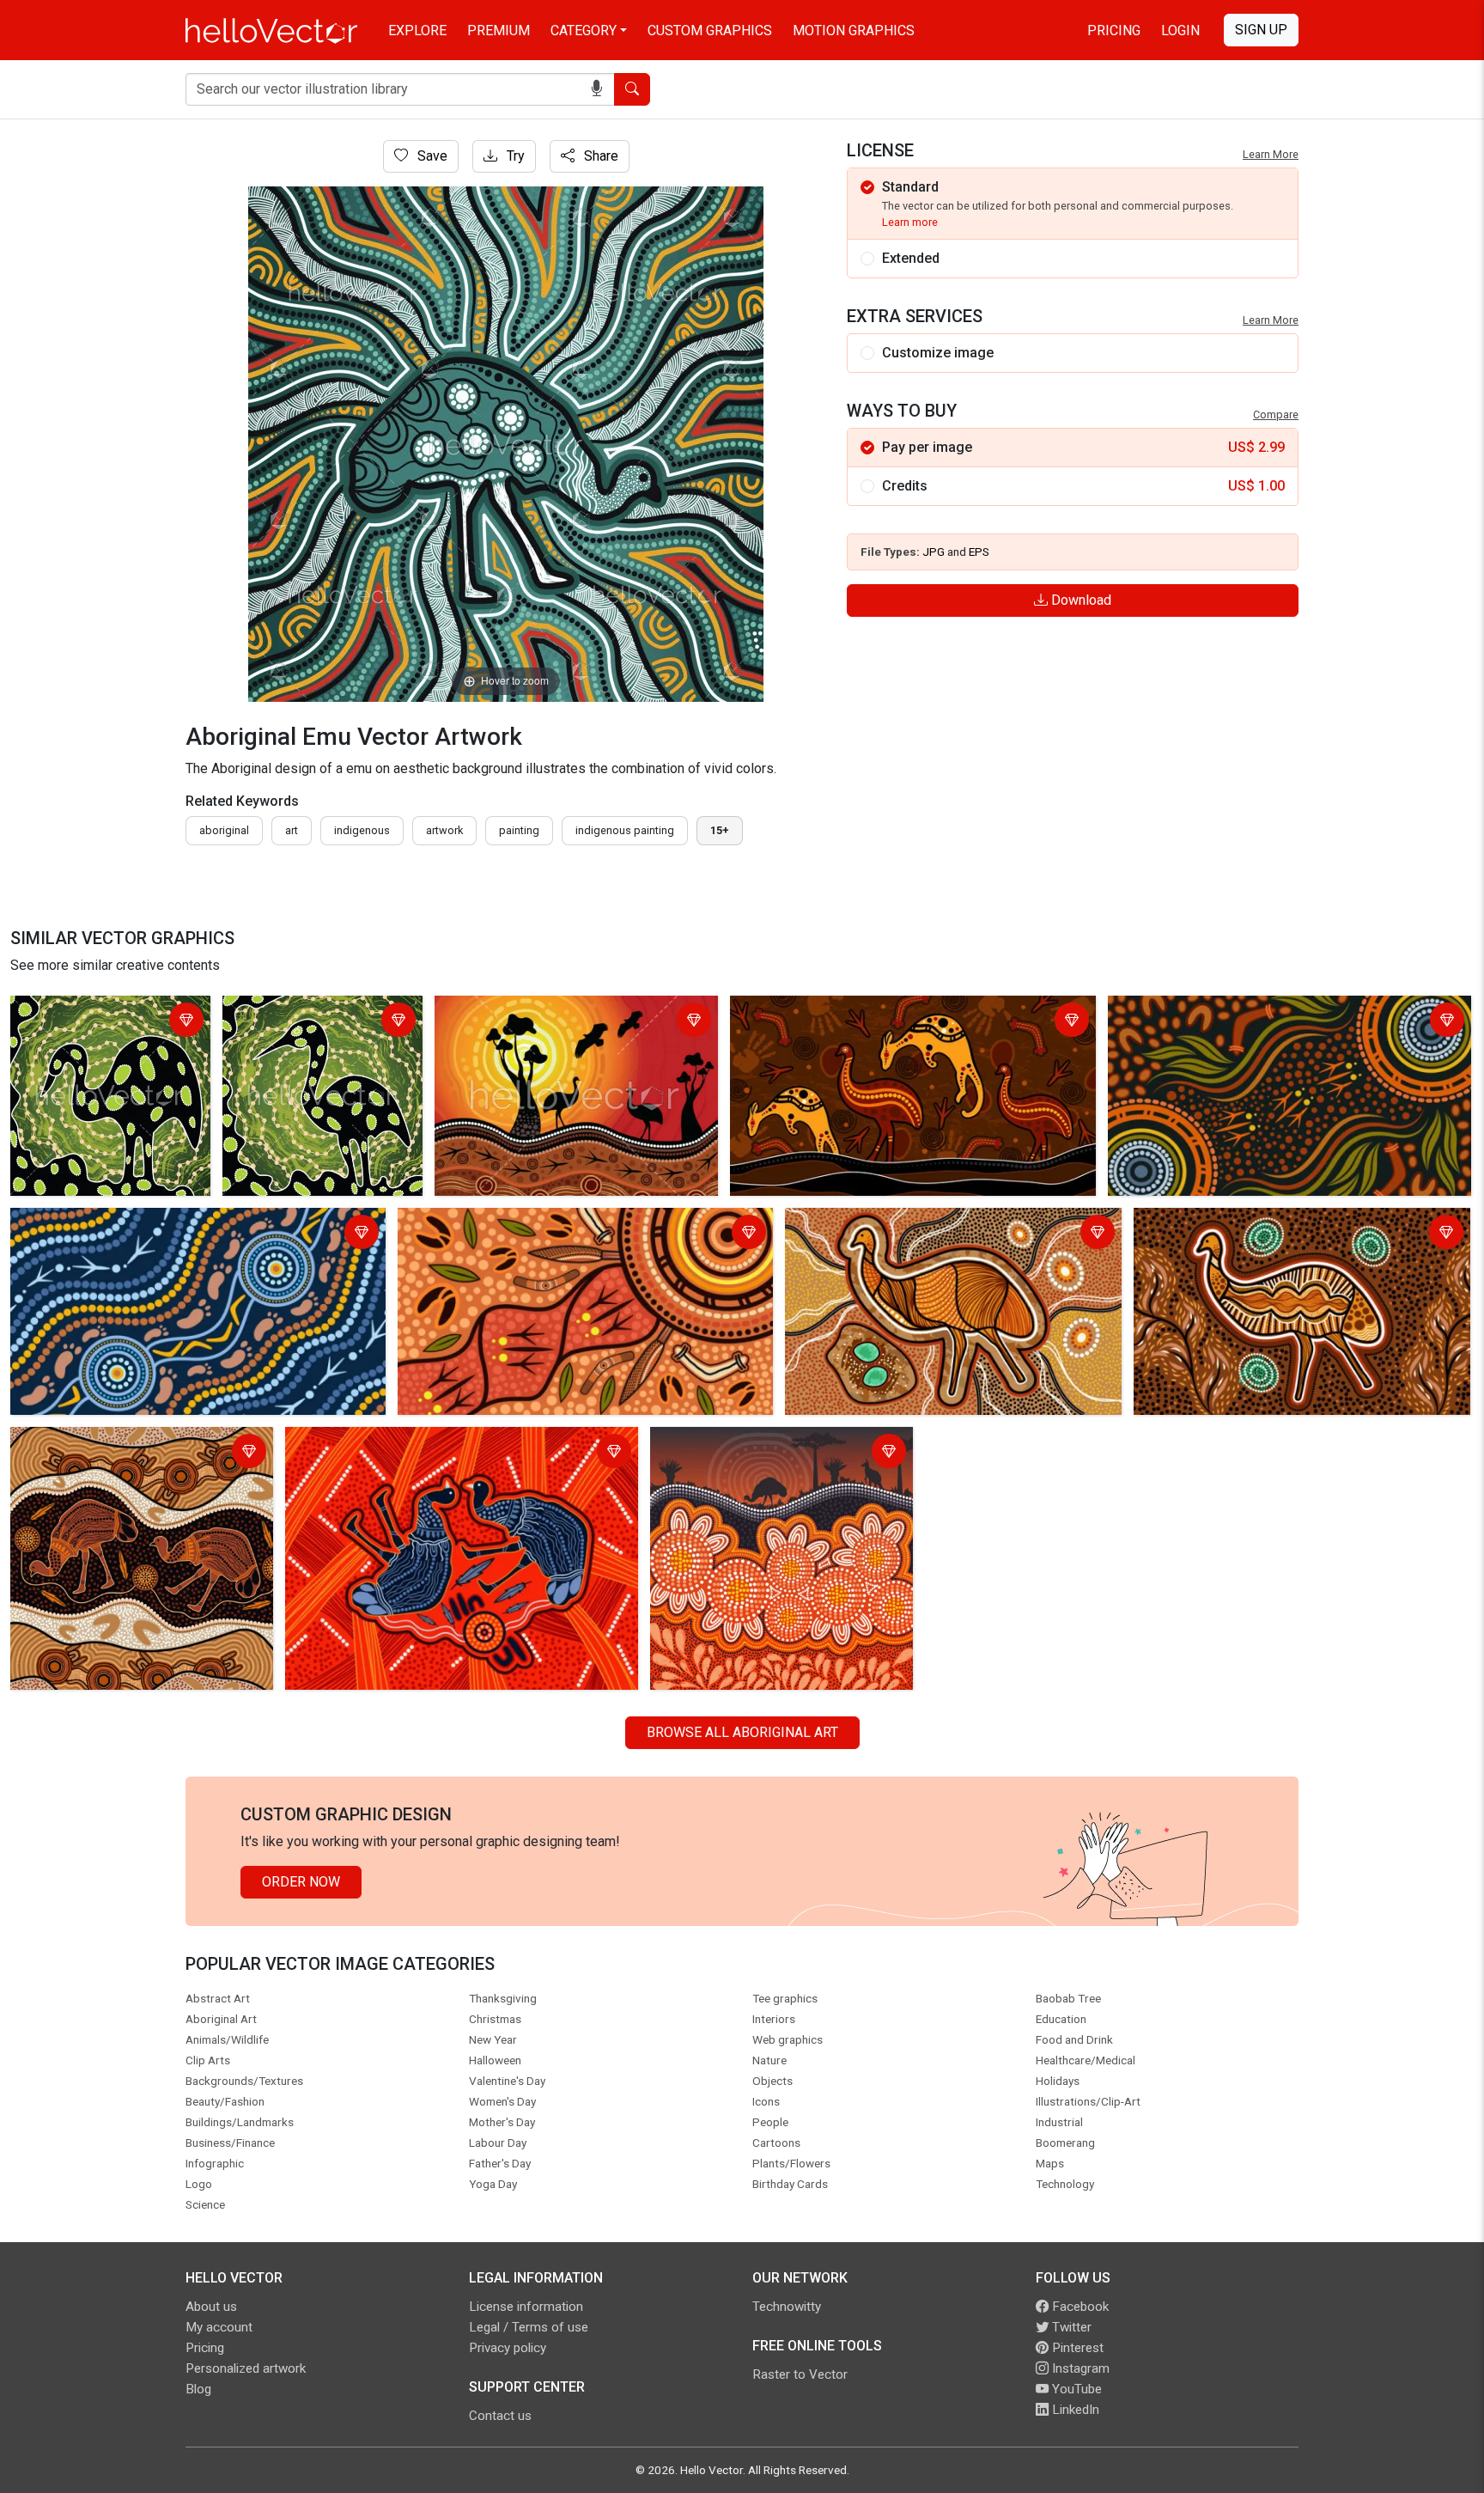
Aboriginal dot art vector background (1222, 1012)
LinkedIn (1074, 2410)
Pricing (1114, 30)
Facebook (1079, 2307)
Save (431, 156)
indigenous (362, 830)
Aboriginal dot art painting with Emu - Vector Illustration (107, 1022)
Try (514, 156)
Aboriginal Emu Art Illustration (1228, 1224)
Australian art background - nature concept (756, 1453)
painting (519, 830)
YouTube (1075, 2389)
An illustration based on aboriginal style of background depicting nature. (567, 1022)
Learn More (1271, 154)
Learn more (910, 222)
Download (1080, 600)
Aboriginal (224, 830)
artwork (444, 830)
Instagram (1079, 2368)
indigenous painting (625, 830)
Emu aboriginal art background (381, 1443)
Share (599, 156)
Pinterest (1076, 2348)
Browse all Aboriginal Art (742, 1732)
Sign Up (1261, 30)
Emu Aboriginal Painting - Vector (113, 1443)
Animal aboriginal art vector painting (842, 1012)
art (292, 830)
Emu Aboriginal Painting (862, 1224)
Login (1180, 30)
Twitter (1070, 2327)
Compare (1276, 414)
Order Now (301, 1882)
